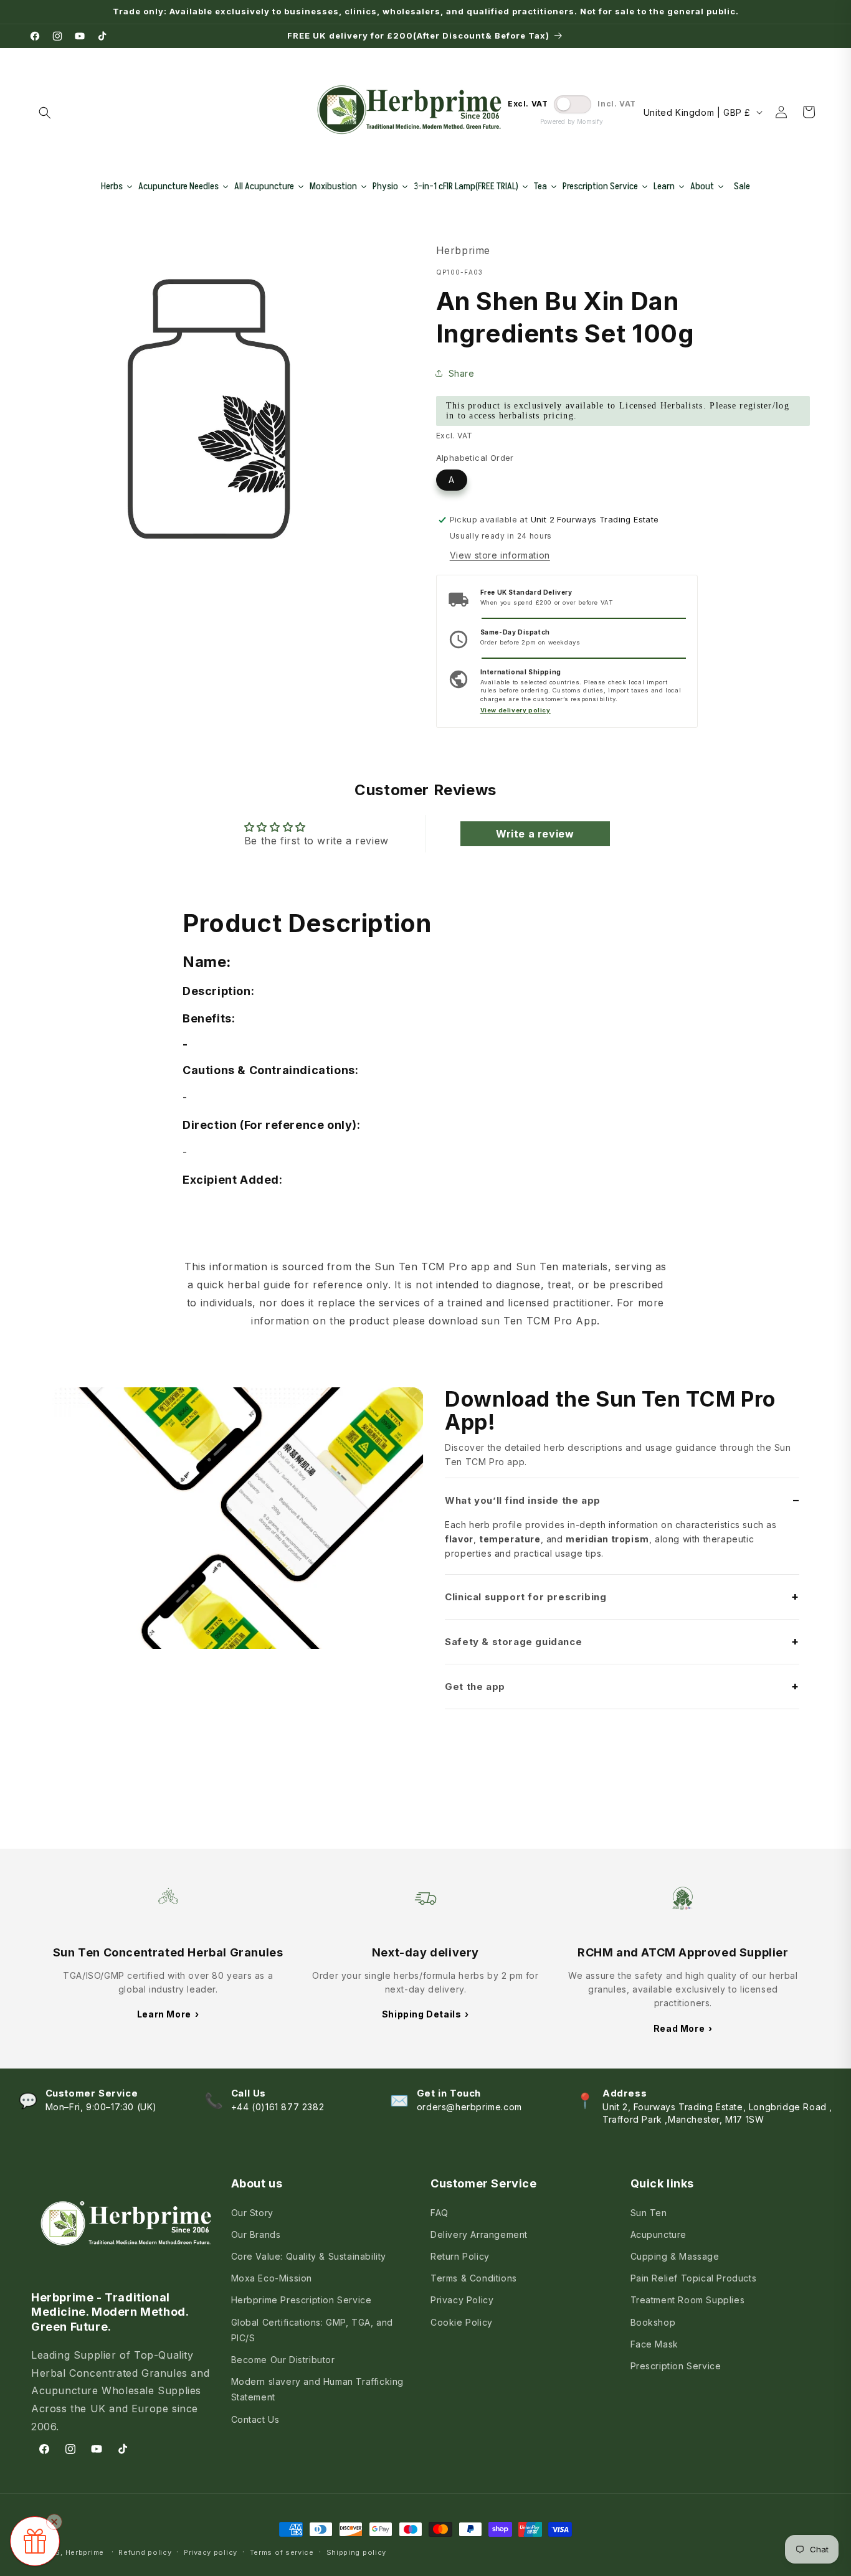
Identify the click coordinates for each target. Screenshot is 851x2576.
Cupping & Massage (675, 2256)
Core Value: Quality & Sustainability (309, 2256)
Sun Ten (649, 2213)
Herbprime (85, 2552)
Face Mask (654, 2344)
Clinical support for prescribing (525, 1597)
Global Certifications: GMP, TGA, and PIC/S (312, 2330)
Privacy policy (211, 2552)
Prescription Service (676, 2366)
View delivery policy (516, 710)
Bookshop (653, 2322)
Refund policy (145, 2552)
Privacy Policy (462, 2300)
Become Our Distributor (283, 2360)
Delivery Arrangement (479, 2234)
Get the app (475, 1687)
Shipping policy (357, 2552)
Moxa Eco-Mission (272, 2278)
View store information (500, 555)
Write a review (535, 834)
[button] (45, 113)
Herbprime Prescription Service (302, 2300)
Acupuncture (659, 2234)
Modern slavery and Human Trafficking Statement (318, 2389)
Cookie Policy (462, 2322)
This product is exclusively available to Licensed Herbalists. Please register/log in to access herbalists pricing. (618, 411)
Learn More (168, 2014)
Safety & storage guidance (513, 1642)
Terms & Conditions (474, 2278)
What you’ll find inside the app (523, 1500)
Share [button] (462, 373)
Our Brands (256, 2234)
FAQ (440, 2213)
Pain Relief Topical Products (694, 2278)
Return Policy (460, 2256)
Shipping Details (425, 2014)
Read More (683, 2028)
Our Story (252, 2213)
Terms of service (282, 2552)
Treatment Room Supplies (688, 2300)
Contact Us (255, 2419)
